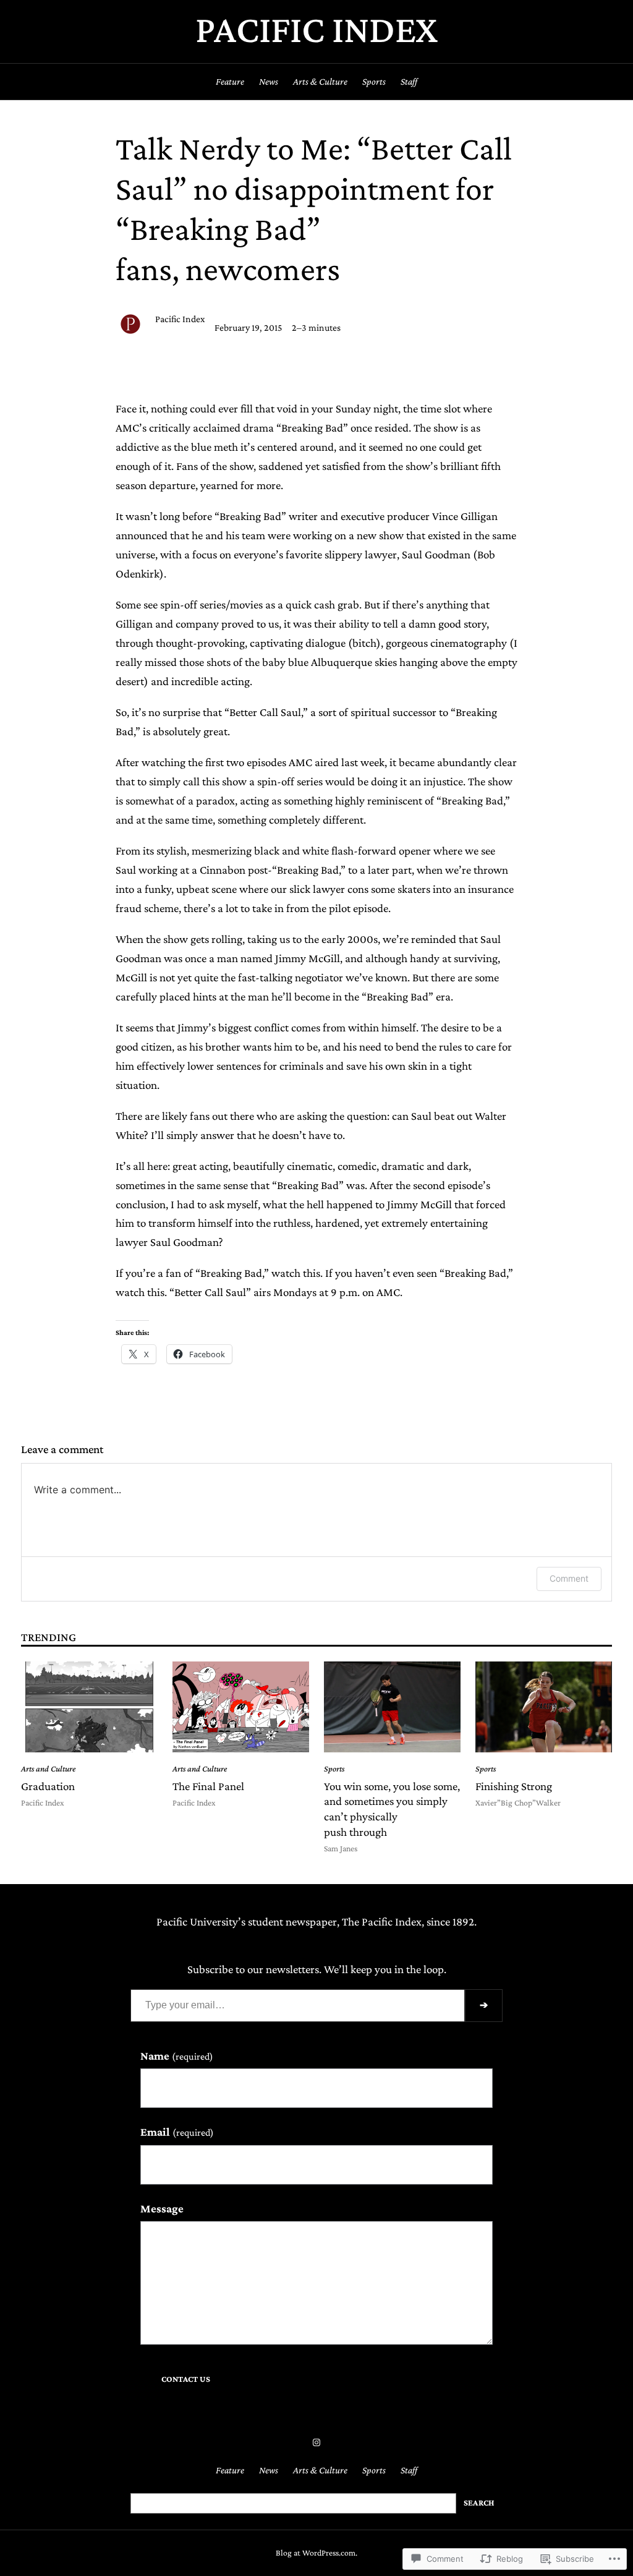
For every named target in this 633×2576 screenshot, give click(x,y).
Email (177, 2132)
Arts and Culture (48, 1769)
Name (177, 2056)
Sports (334, 1769)
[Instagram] (316, 2442)
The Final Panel (208, 1786)
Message (162, 2208)
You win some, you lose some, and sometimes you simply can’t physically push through (392, 1809)
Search (479, 2503)
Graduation (48, 1786)
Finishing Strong (514, 1786)
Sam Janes (341, 1849)
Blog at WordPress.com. (316, 2553)
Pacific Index (316, 29)
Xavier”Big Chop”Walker (518, 1803)
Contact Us (186, 2379)
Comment (569, 1578)
